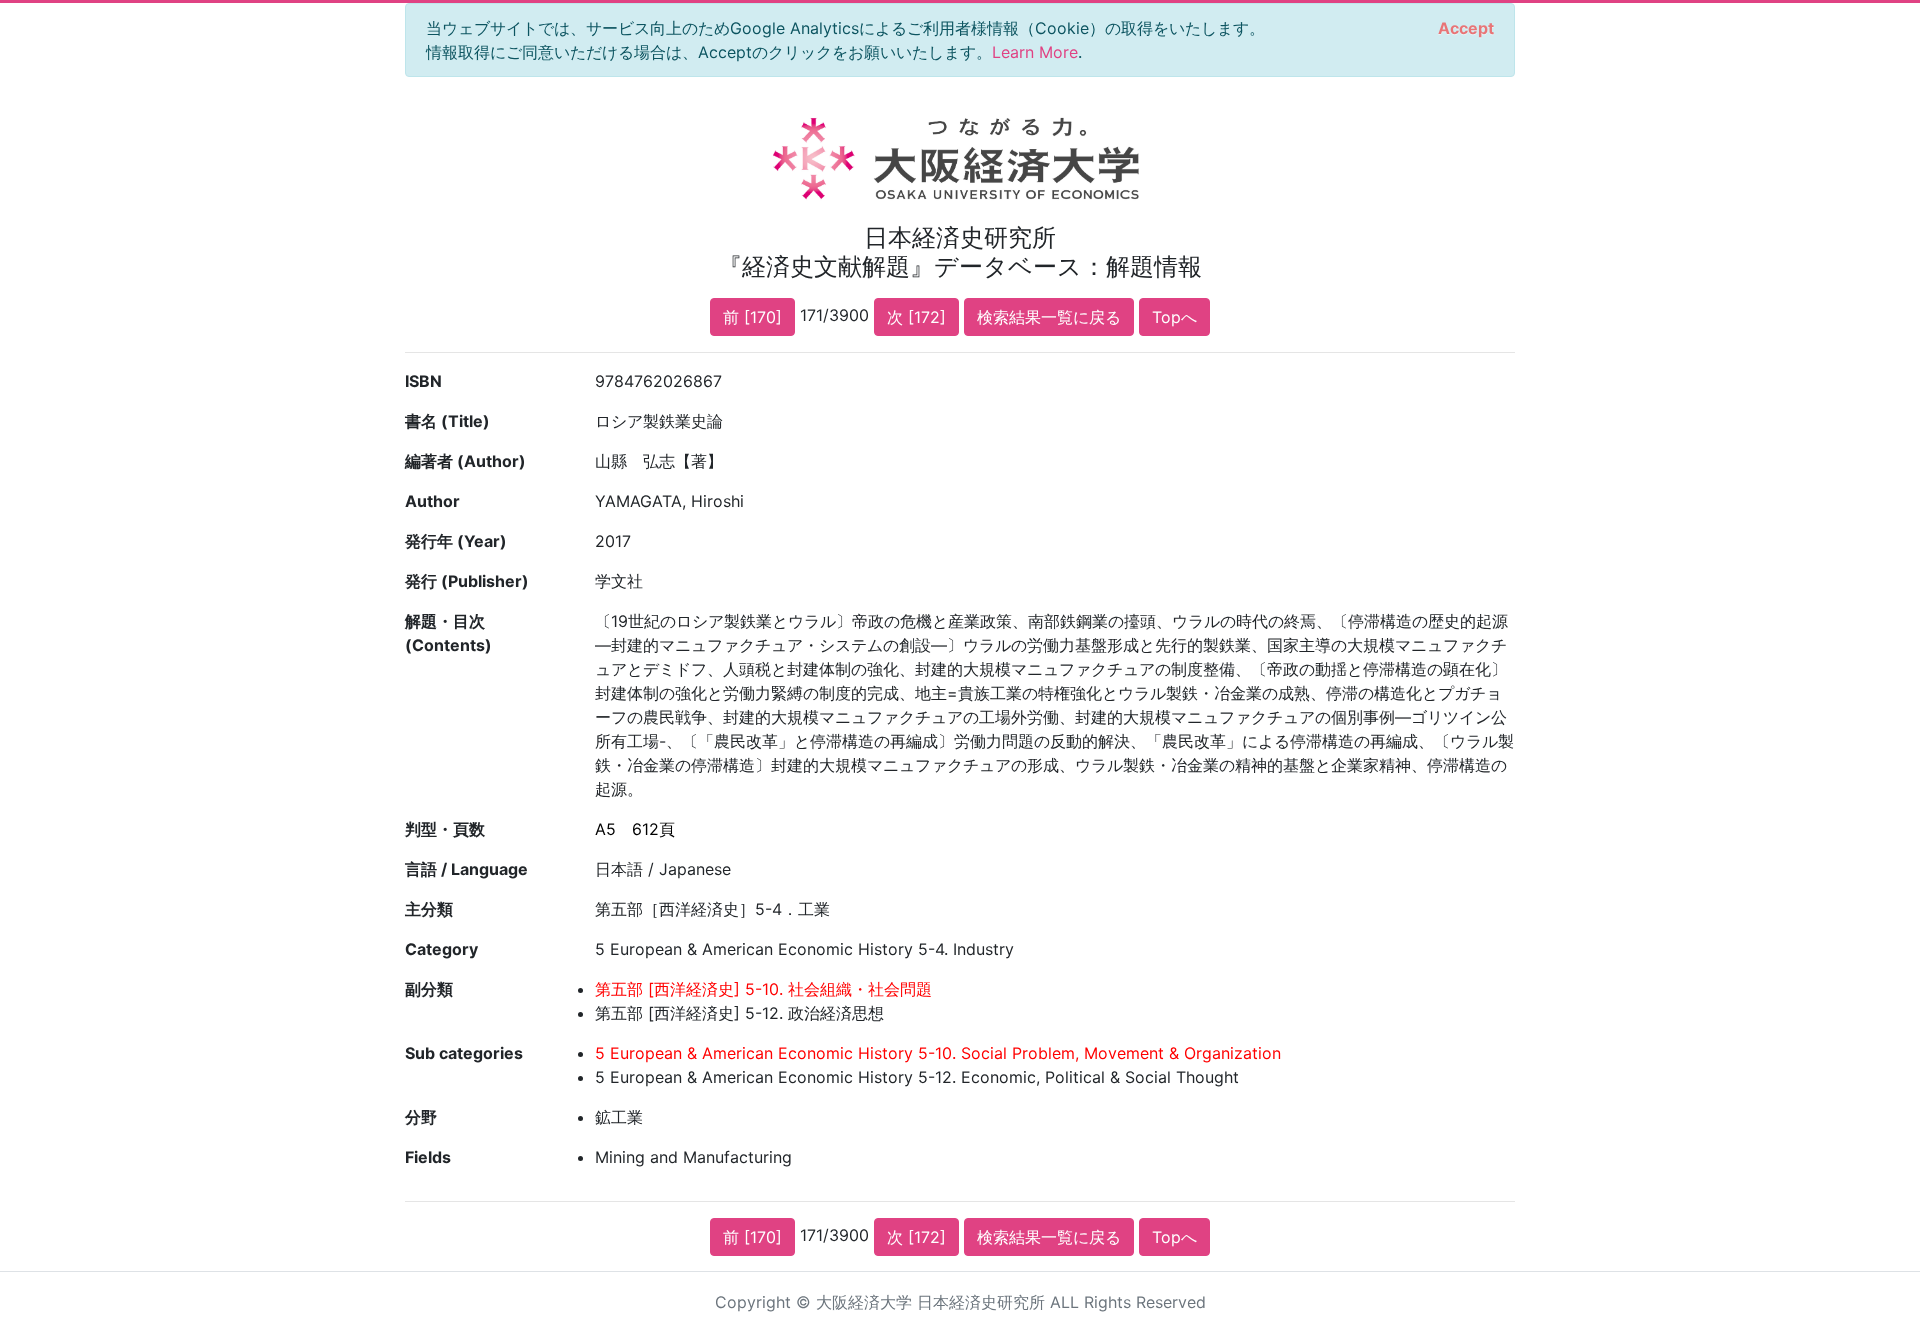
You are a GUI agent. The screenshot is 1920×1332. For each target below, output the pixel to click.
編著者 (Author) (465, 461)
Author (432, 501)
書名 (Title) (447, 421)
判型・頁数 (445, 829)
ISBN (423, 381)
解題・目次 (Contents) (448, 633)
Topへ (1174, 317)
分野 (421, 1117)
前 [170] (752, 317)
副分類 (429, 989)
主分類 (429, 909)
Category (441, 949)
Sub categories (464, 1053)
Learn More (1035, 52)
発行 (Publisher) (467, 581)
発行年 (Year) (456, 541)
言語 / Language (466, 869)
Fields (428, 1157)
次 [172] (916, 317)
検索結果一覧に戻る (1049, 317)
